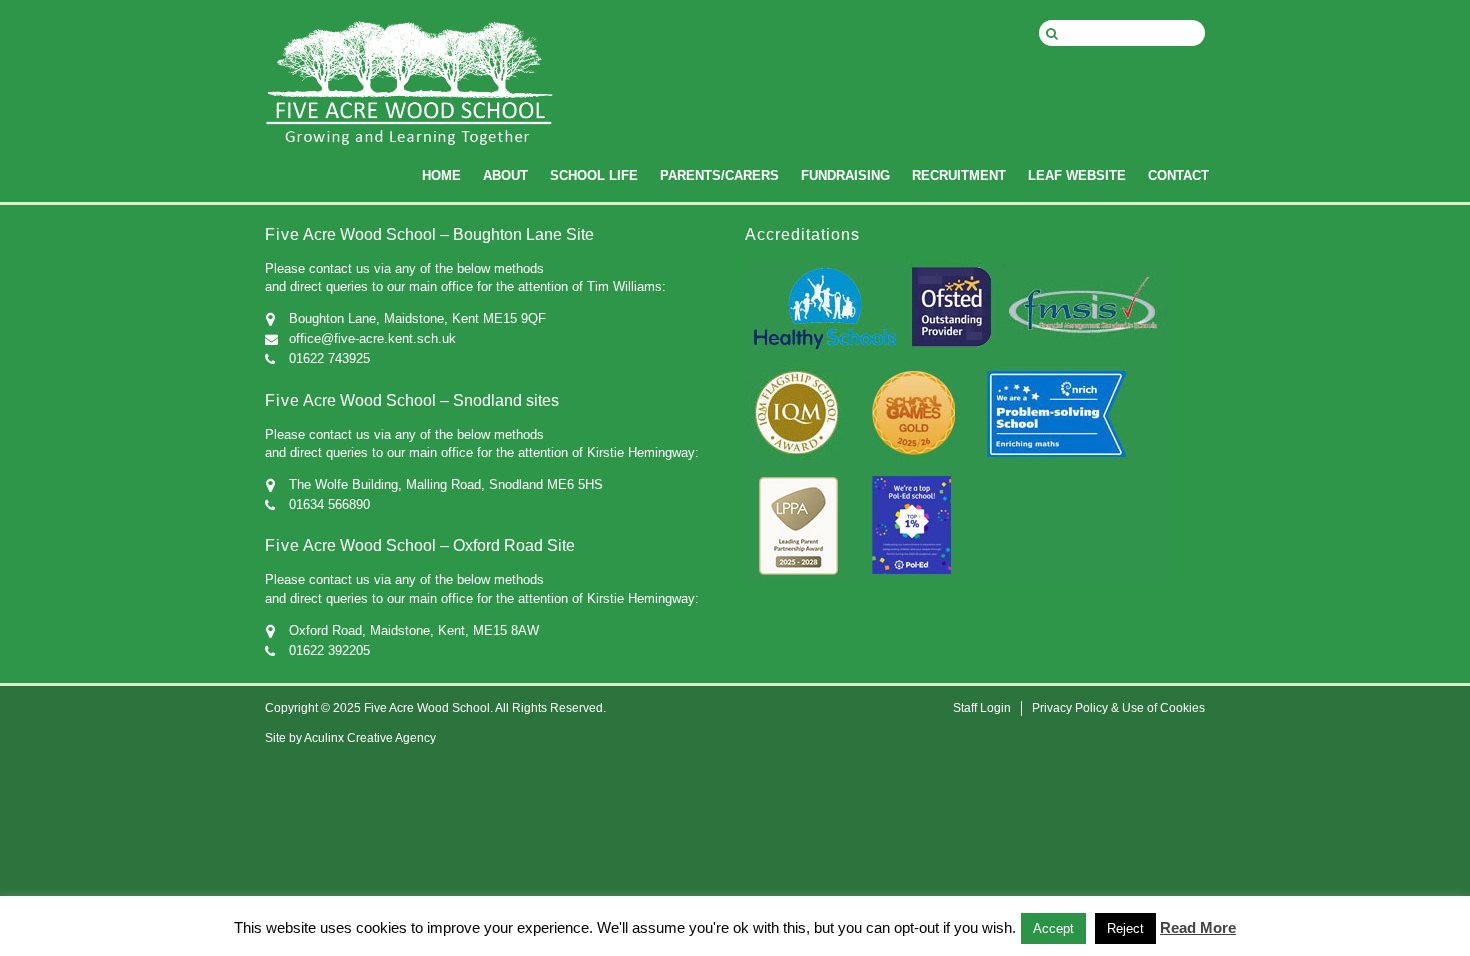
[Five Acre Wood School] (410, 100)
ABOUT (505, 175)
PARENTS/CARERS (719, 175)
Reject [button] (1125, 928)
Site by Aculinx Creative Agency (350, 738)
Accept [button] (1053, 928)
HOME (441, 175)
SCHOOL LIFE (594, 175)
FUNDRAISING (845, 175)
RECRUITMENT (959, 175)
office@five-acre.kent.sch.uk (372, 338)
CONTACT (1178, 175)
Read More (1198, 927)
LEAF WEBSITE (1077, 175)
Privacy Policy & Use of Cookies (1118, 708)
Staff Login (982, 708)
